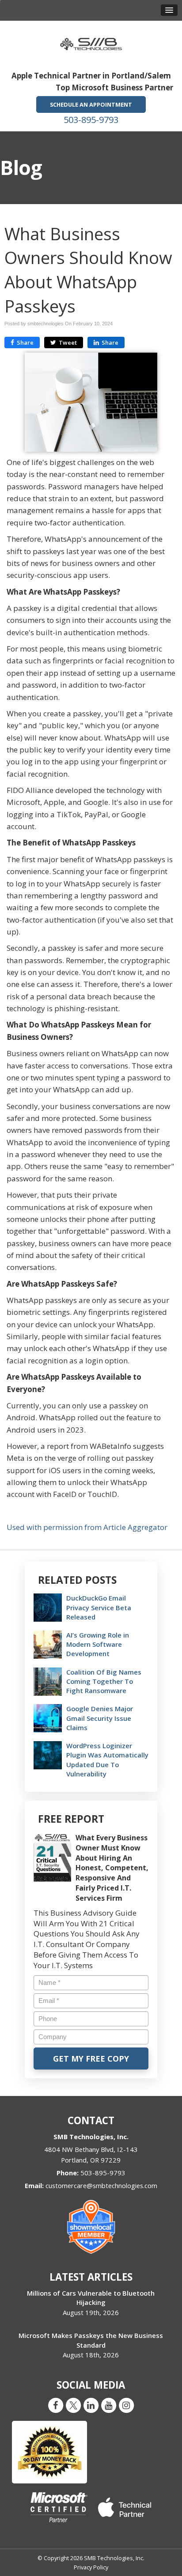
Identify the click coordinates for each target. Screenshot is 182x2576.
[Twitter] (73, 2405)
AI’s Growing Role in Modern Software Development (98, 1644)
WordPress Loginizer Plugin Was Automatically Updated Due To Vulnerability (107, 1760)
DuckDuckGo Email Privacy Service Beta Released (99, 1607)
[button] (169, 10)
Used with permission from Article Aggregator (87, 1527)
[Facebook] (56, 2405)
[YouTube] (109, 2405)
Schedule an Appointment (91, 104)
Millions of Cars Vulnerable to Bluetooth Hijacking (91, 2298)
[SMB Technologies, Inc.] (91, 41)
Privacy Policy (91, 2567)
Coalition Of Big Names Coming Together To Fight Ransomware (104, 1681)
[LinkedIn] (91, 2405)
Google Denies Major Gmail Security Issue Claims (100, 1718)
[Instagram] (126, 2405)
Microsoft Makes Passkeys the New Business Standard (91, 2340)
